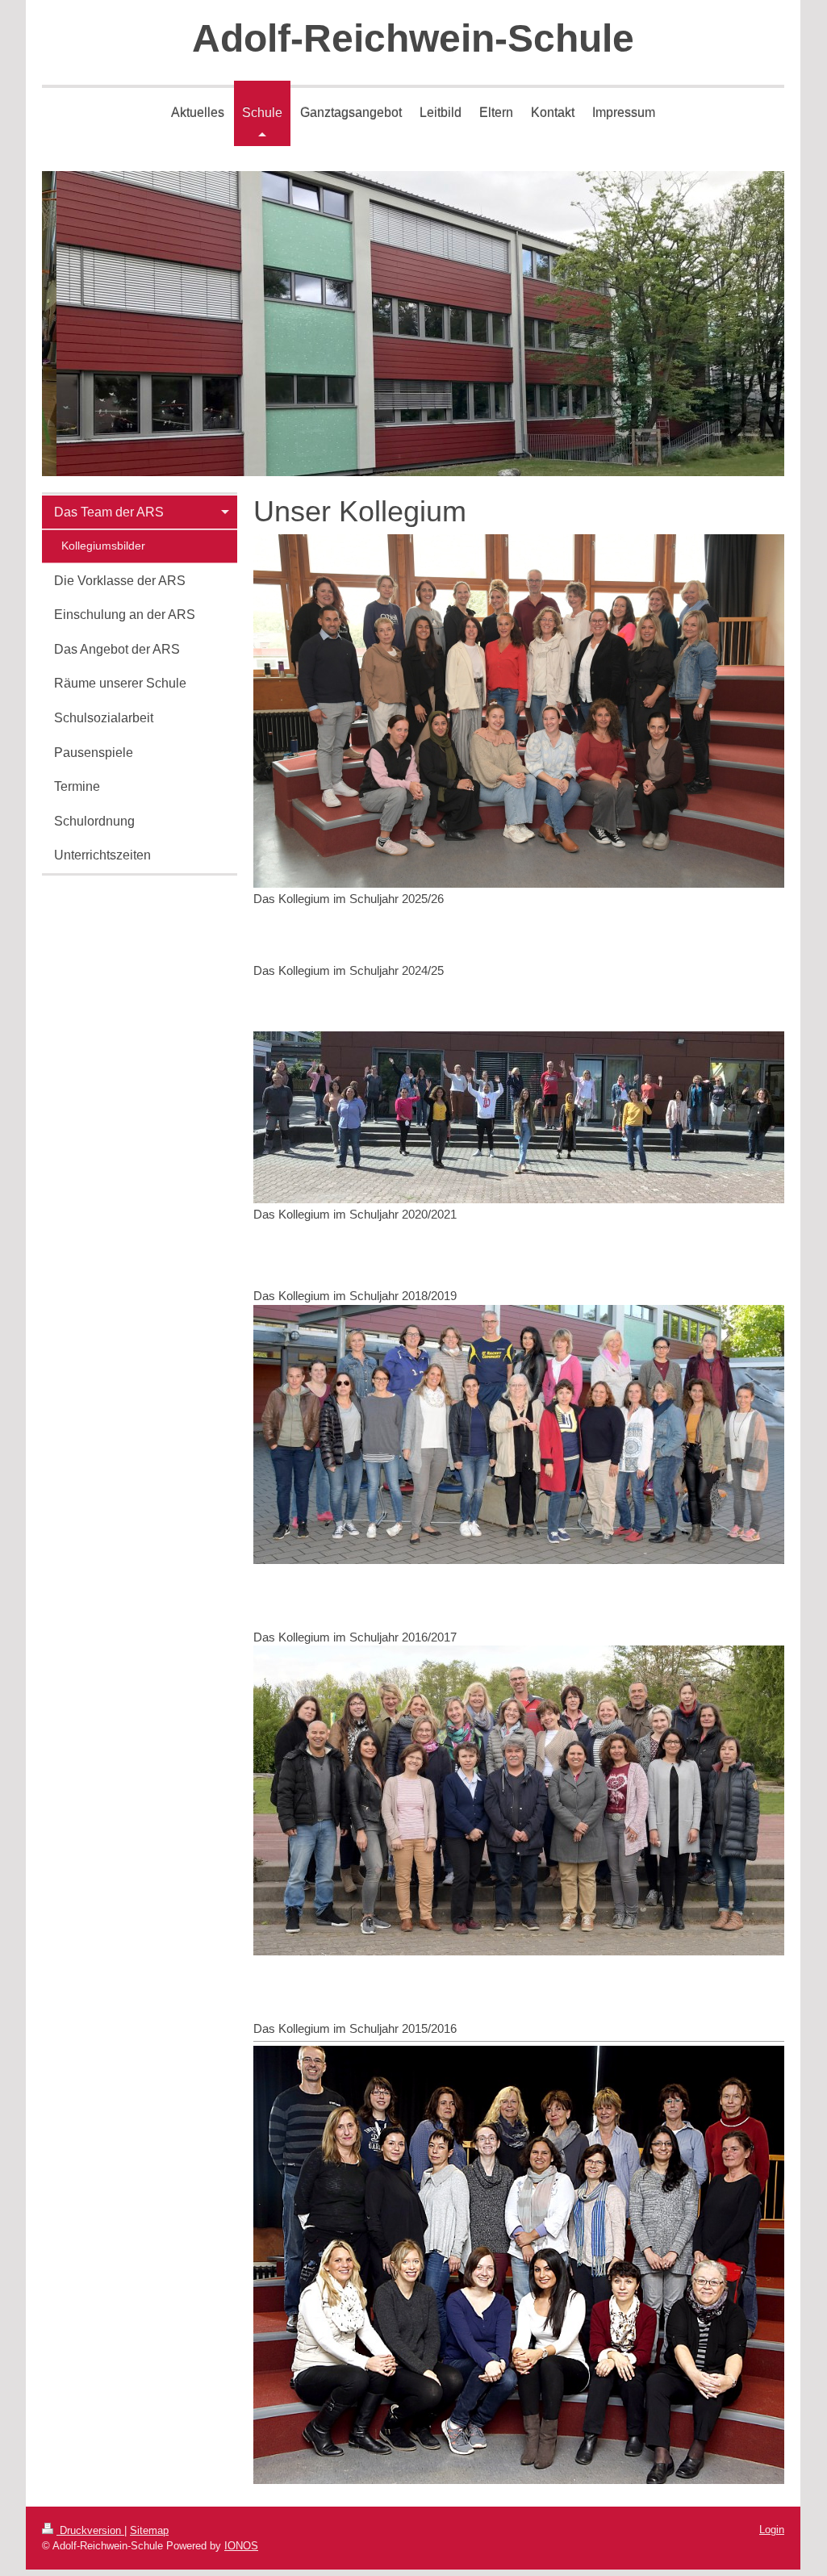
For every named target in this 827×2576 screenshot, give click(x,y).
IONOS (241, 2546)
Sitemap (149, 2530)
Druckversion (90, 2530)
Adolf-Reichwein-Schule (413, 38)
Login (772, 2530)
